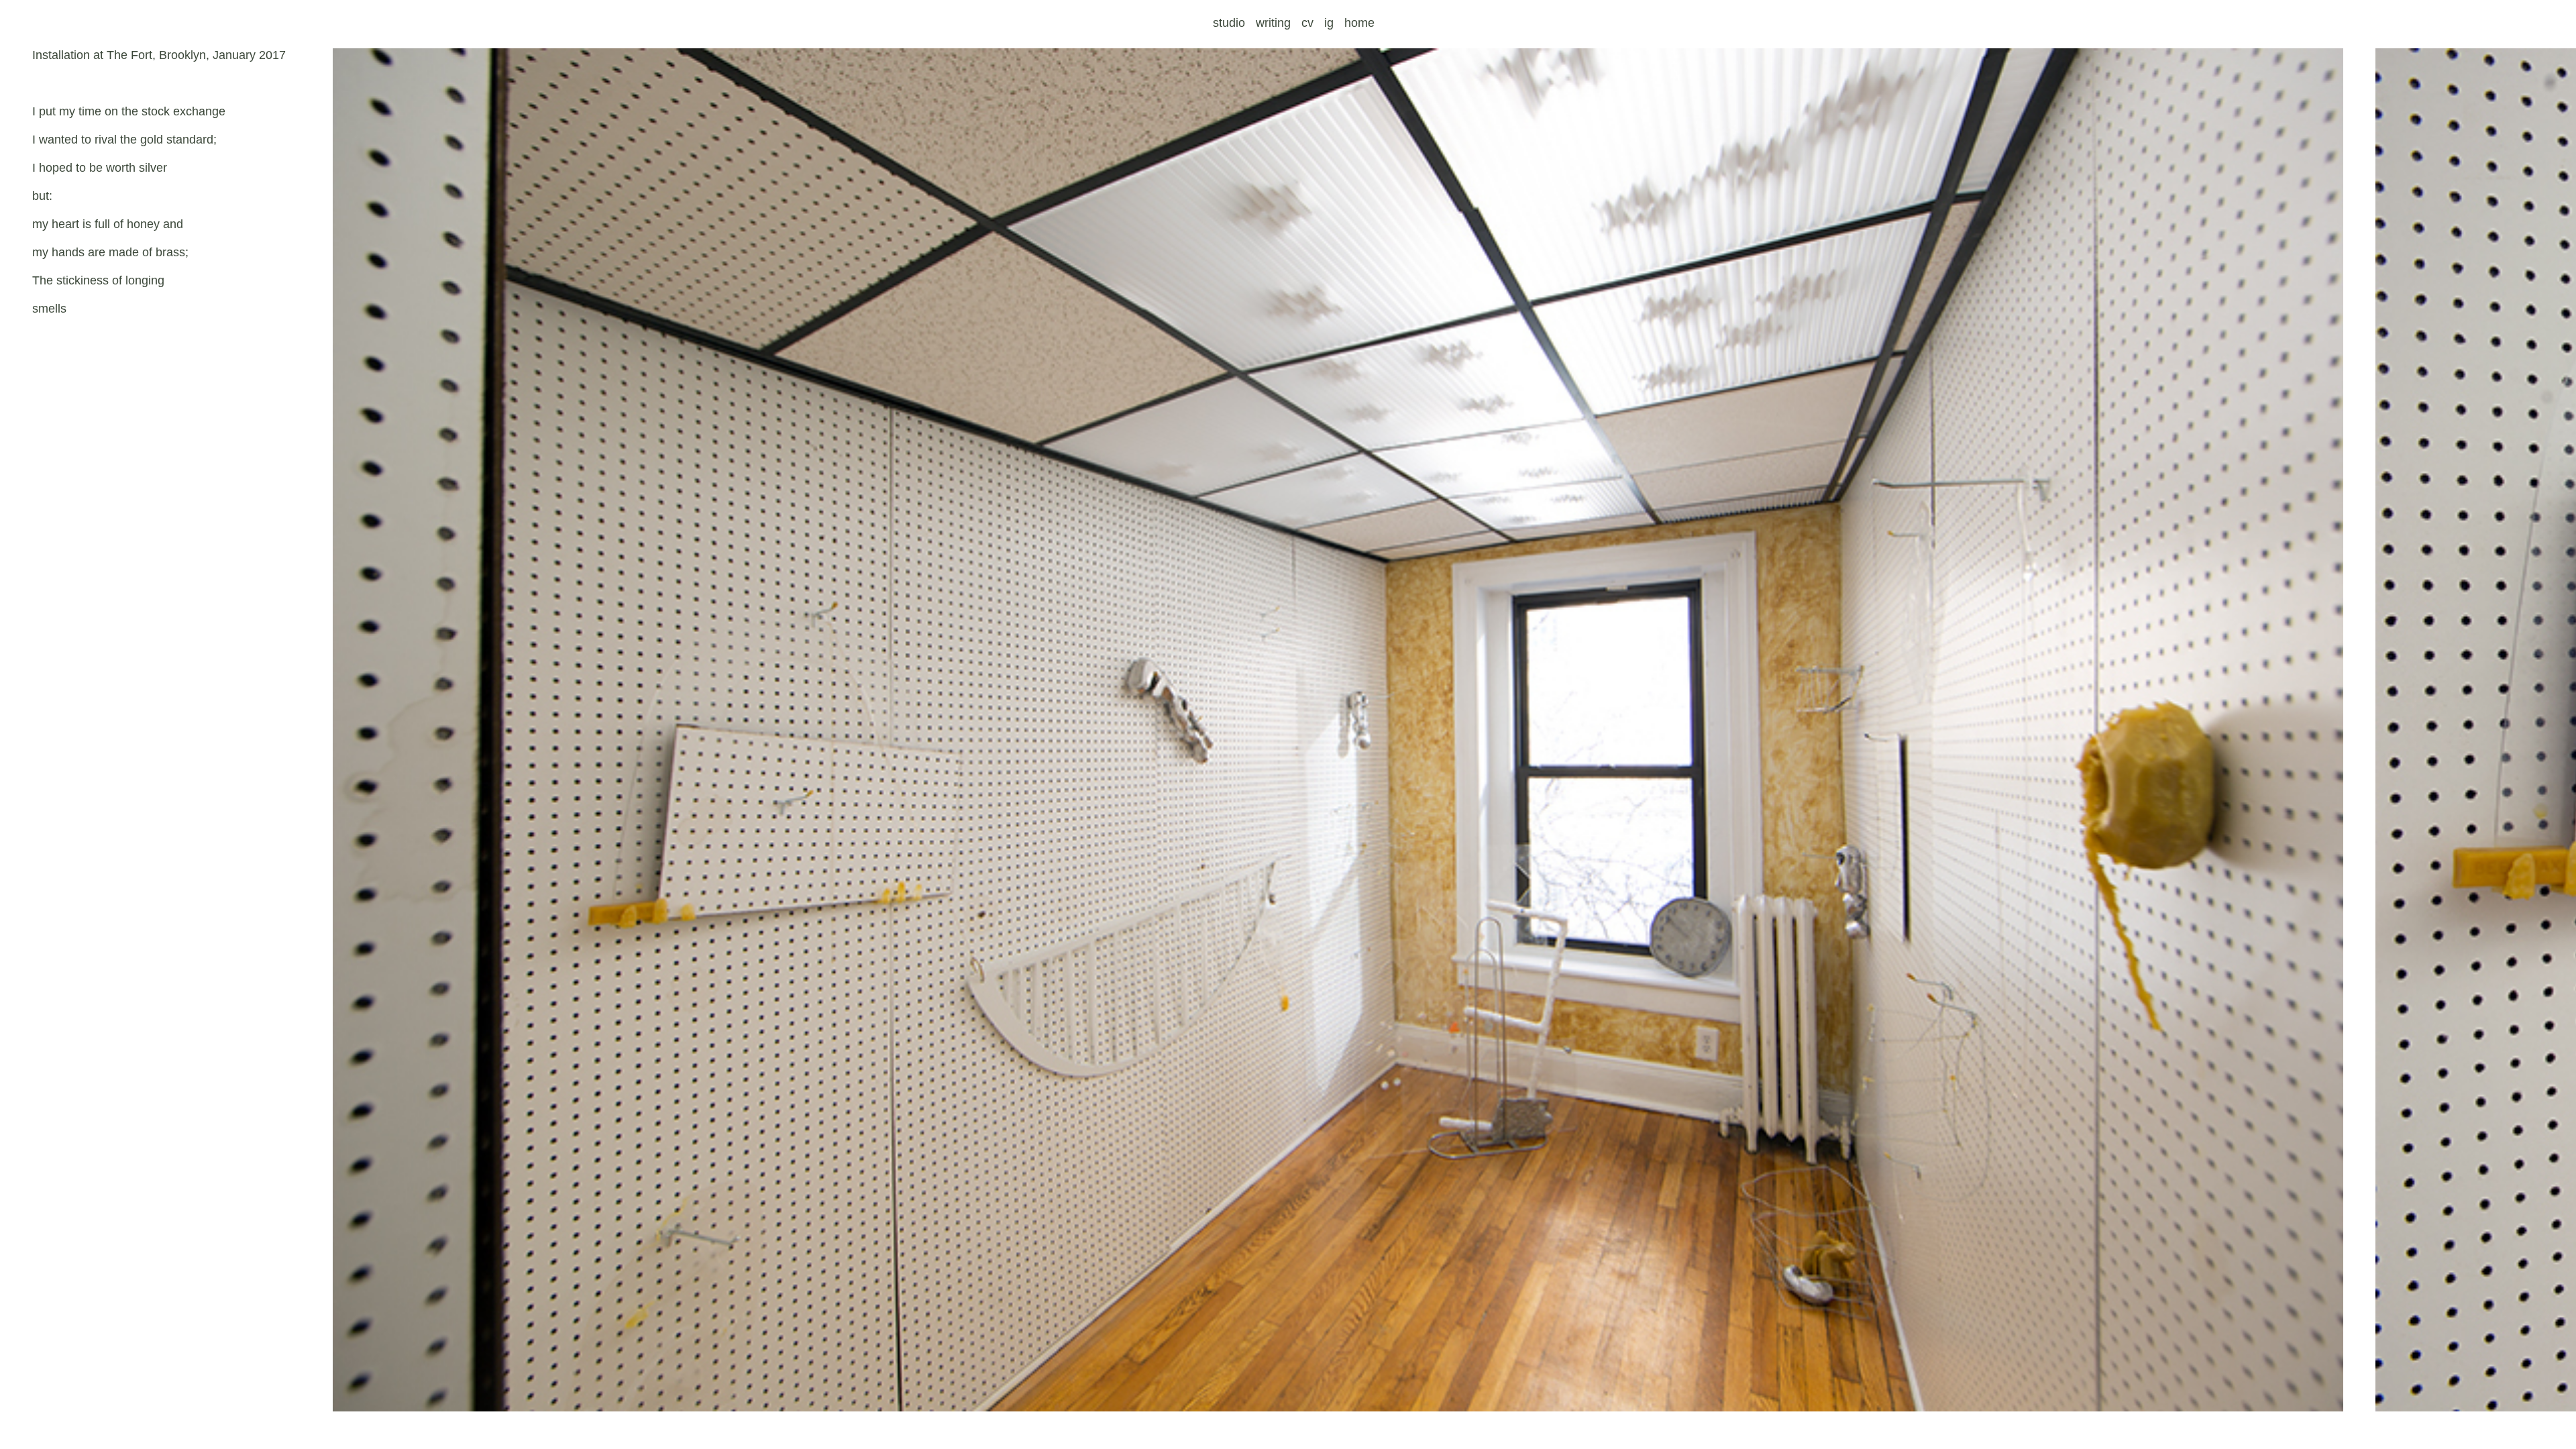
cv (1307, 23)
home (1359, 23)
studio (1229, 23)
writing (1273, 23)
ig (1329, 23)
